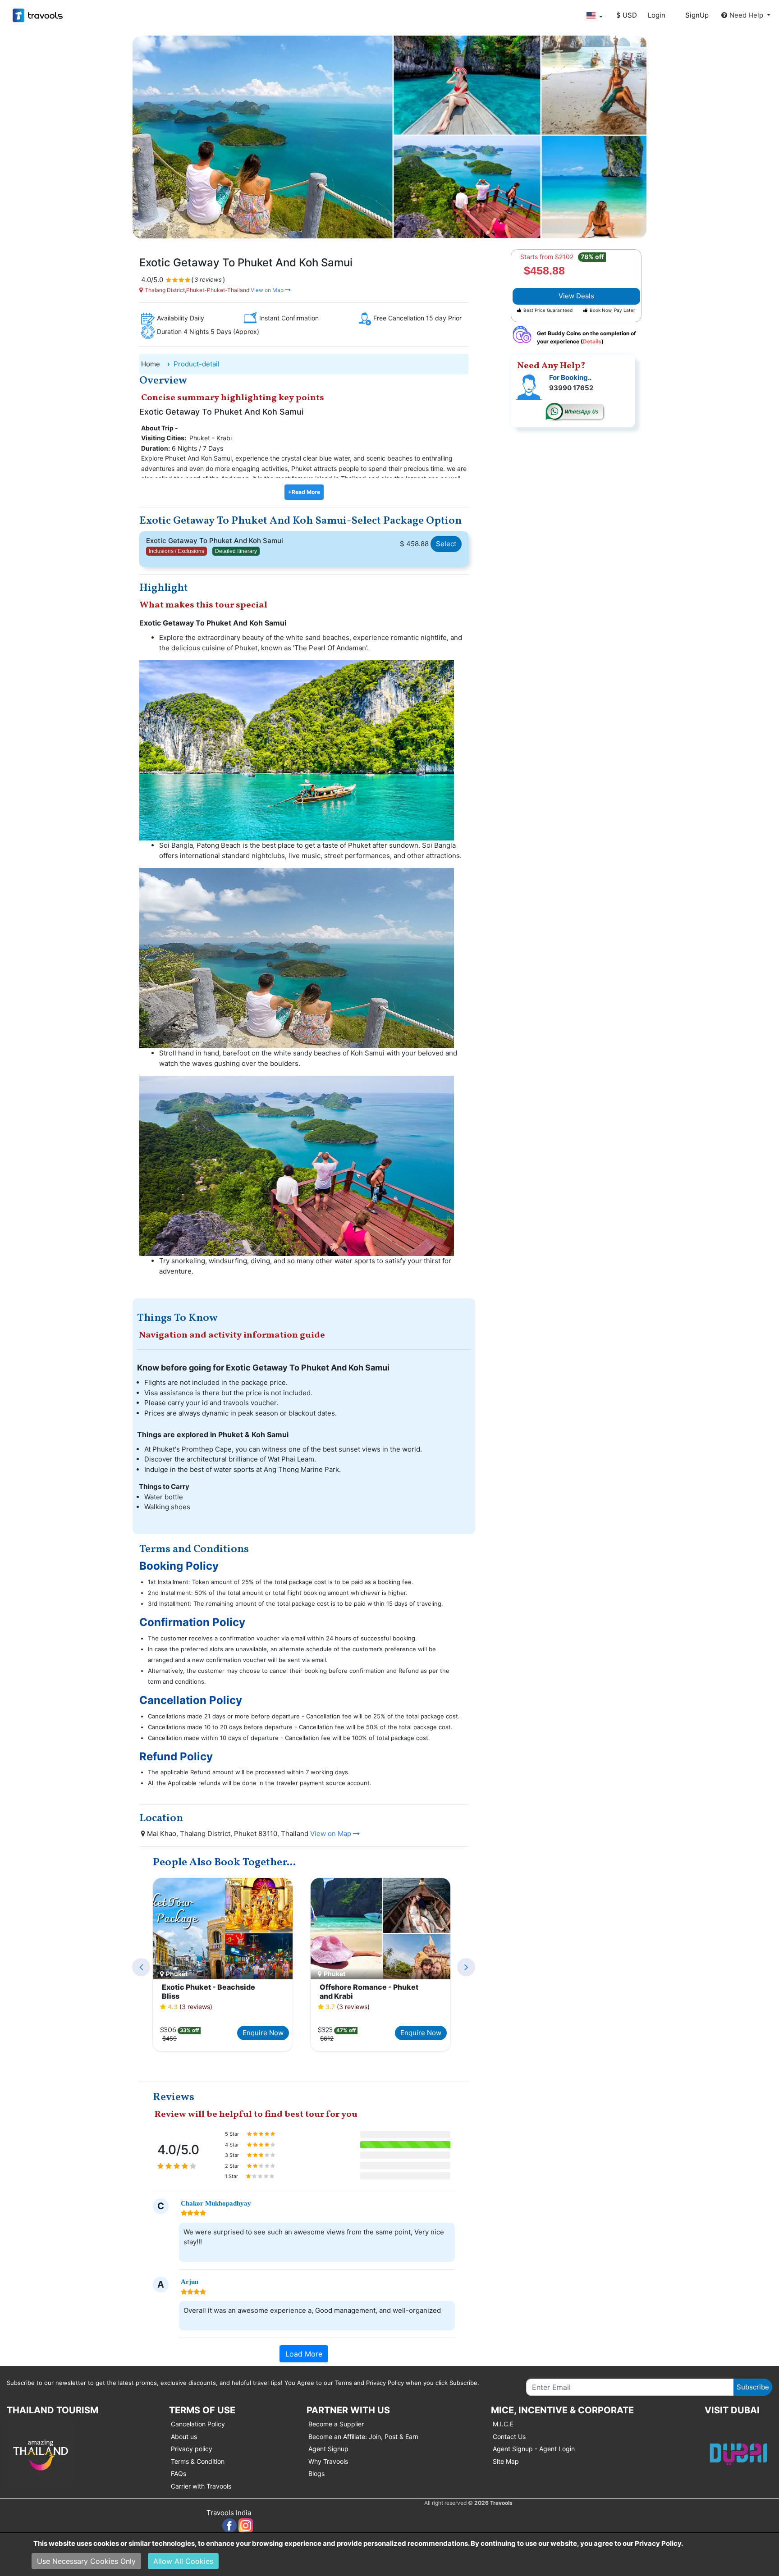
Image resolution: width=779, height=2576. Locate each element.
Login (657, 15)
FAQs (179, 2473)
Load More (304, 2354)
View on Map (267, 290)
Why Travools (328, 2461)
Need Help (747, 15)
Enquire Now (263, 2033)
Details (592, 341)
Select (446, 544)
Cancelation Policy (198, 2424)
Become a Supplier (336, 2424)
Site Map (506, 2461)
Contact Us (509, 2437)
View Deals (576, 296)
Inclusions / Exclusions (176, 551)
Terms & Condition (198, 2461)
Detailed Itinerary (236, 551)
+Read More (304, 492)
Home (151, 364)
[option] (223, 1966)
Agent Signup (328, 2449)
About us (184, 2437)
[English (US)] (594, 16)
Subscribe (753, 2387)
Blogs (316, 2473)
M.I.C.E (503, 2424)
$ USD (627, 15)
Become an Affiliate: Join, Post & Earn (363, 2437)
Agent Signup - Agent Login (534, 2449)
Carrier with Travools (201, 2486)
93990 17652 (571, 388)
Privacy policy (192, 2449)
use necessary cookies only (86, 2561)
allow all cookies (183, 2561)
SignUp (697, 15)
